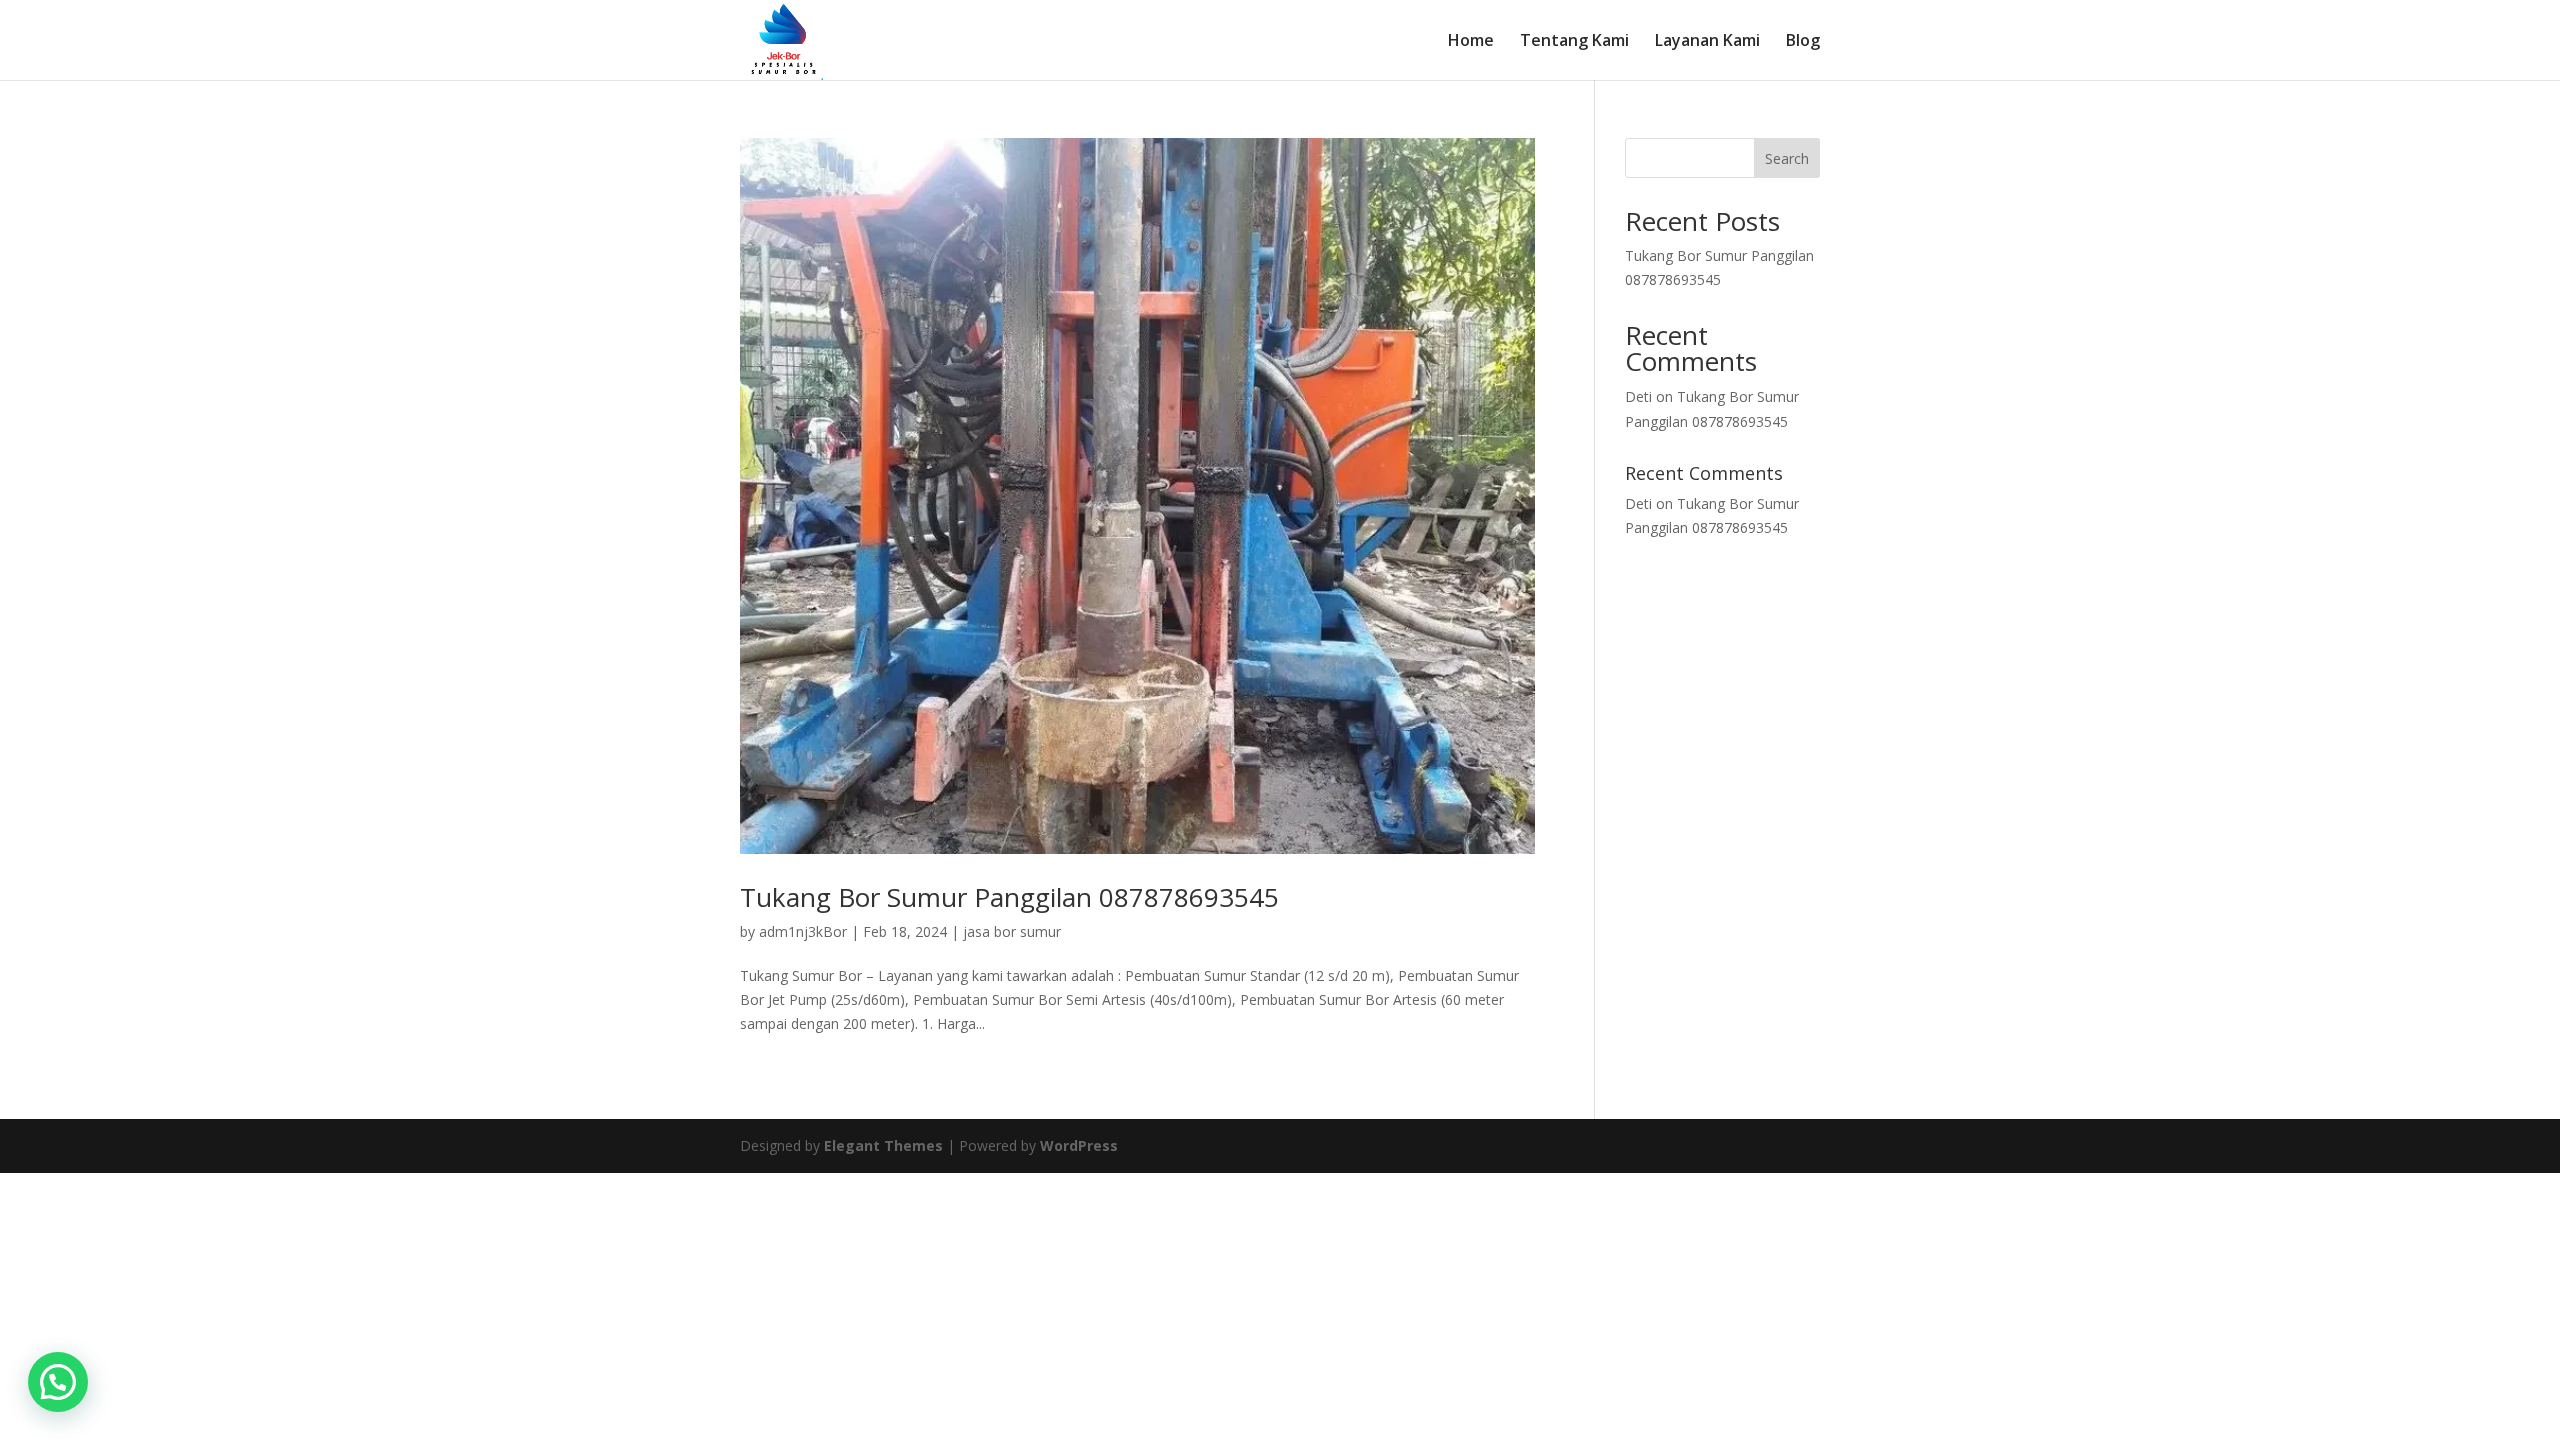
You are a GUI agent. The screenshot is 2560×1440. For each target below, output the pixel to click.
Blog (1803, 42)
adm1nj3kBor (803, 931)
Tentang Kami (1574, 42)
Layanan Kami (1707, 42)
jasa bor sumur (1012, 931)
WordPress (1079, 1145)
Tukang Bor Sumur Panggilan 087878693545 (1009, 897)
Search (1787, 158)
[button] (58, 1382)
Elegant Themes (883, 1145)
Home (1471, 42)
